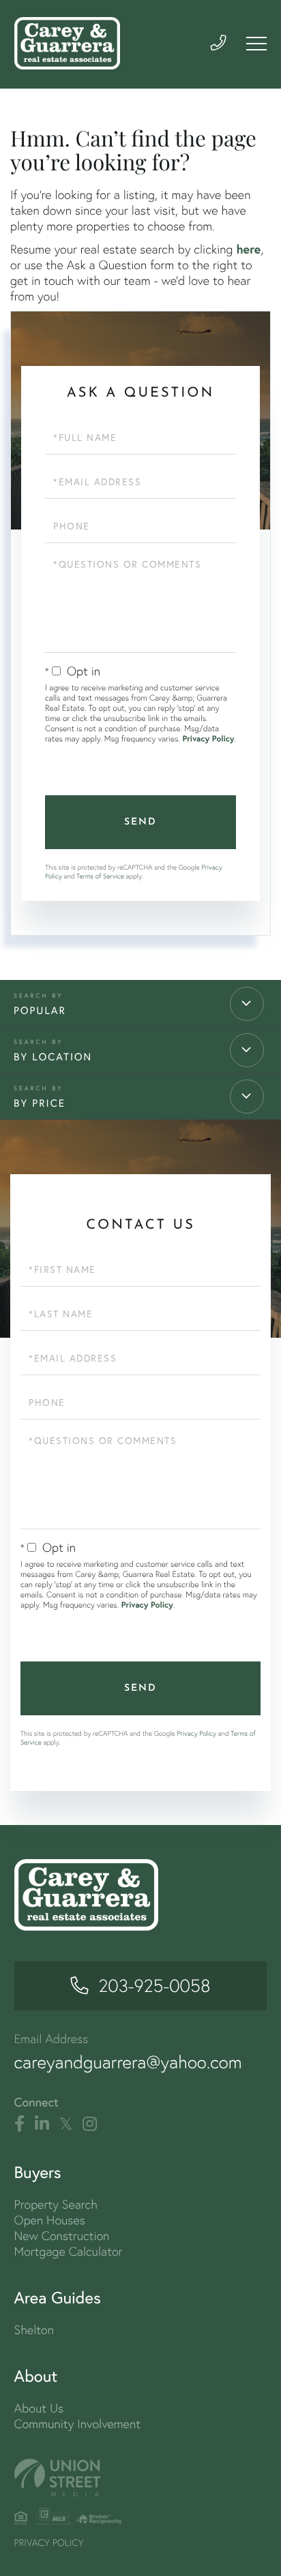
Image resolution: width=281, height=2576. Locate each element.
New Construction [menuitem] (62, 2236)
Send (140, 822)
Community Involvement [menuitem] (77, 2424)
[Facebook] (19, 2124)
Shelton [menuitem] (34, 2330)
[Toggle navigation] (256, 44)
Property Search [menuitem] (56, 2204)
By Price (40, 1103)
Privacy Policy (208, 739)
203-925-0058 (154, 1986)
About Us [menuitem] (39, 2408)
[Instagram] (90, 2124)
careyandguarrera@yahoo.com (128, 2062)
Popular (40, 1011)
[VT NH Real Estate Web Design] (141, 2478)
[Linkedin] (42, 2124)
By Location (53, 1057)
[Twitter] (66, 2124)
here (248, 249)
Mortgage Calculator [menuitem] (69, 2251)
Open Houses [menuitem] (50, 2220)
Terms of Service (100, 876)
